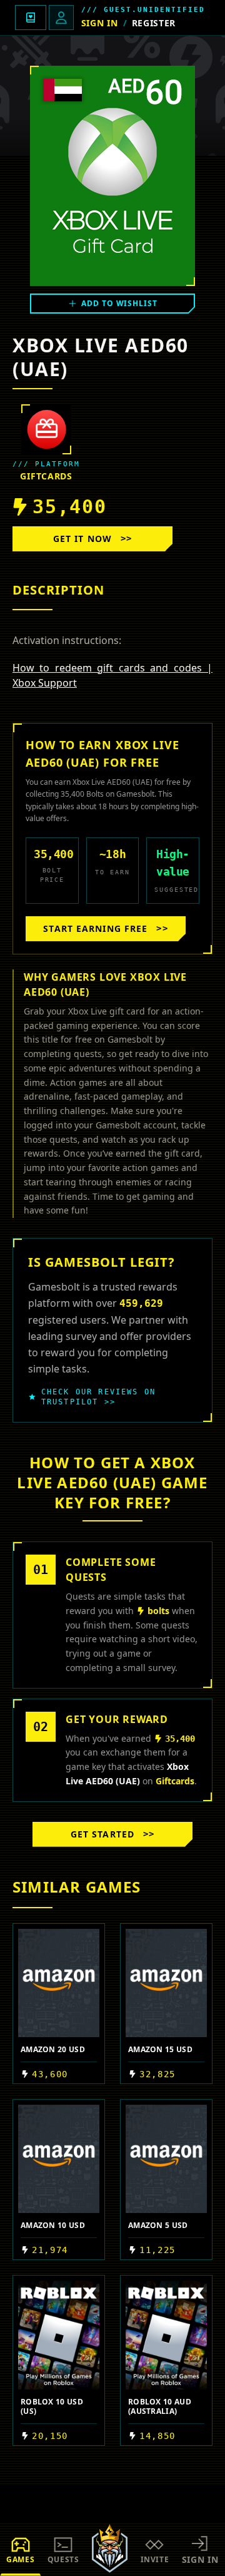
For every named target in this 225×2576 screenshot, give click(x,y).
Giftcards (46, 476)
